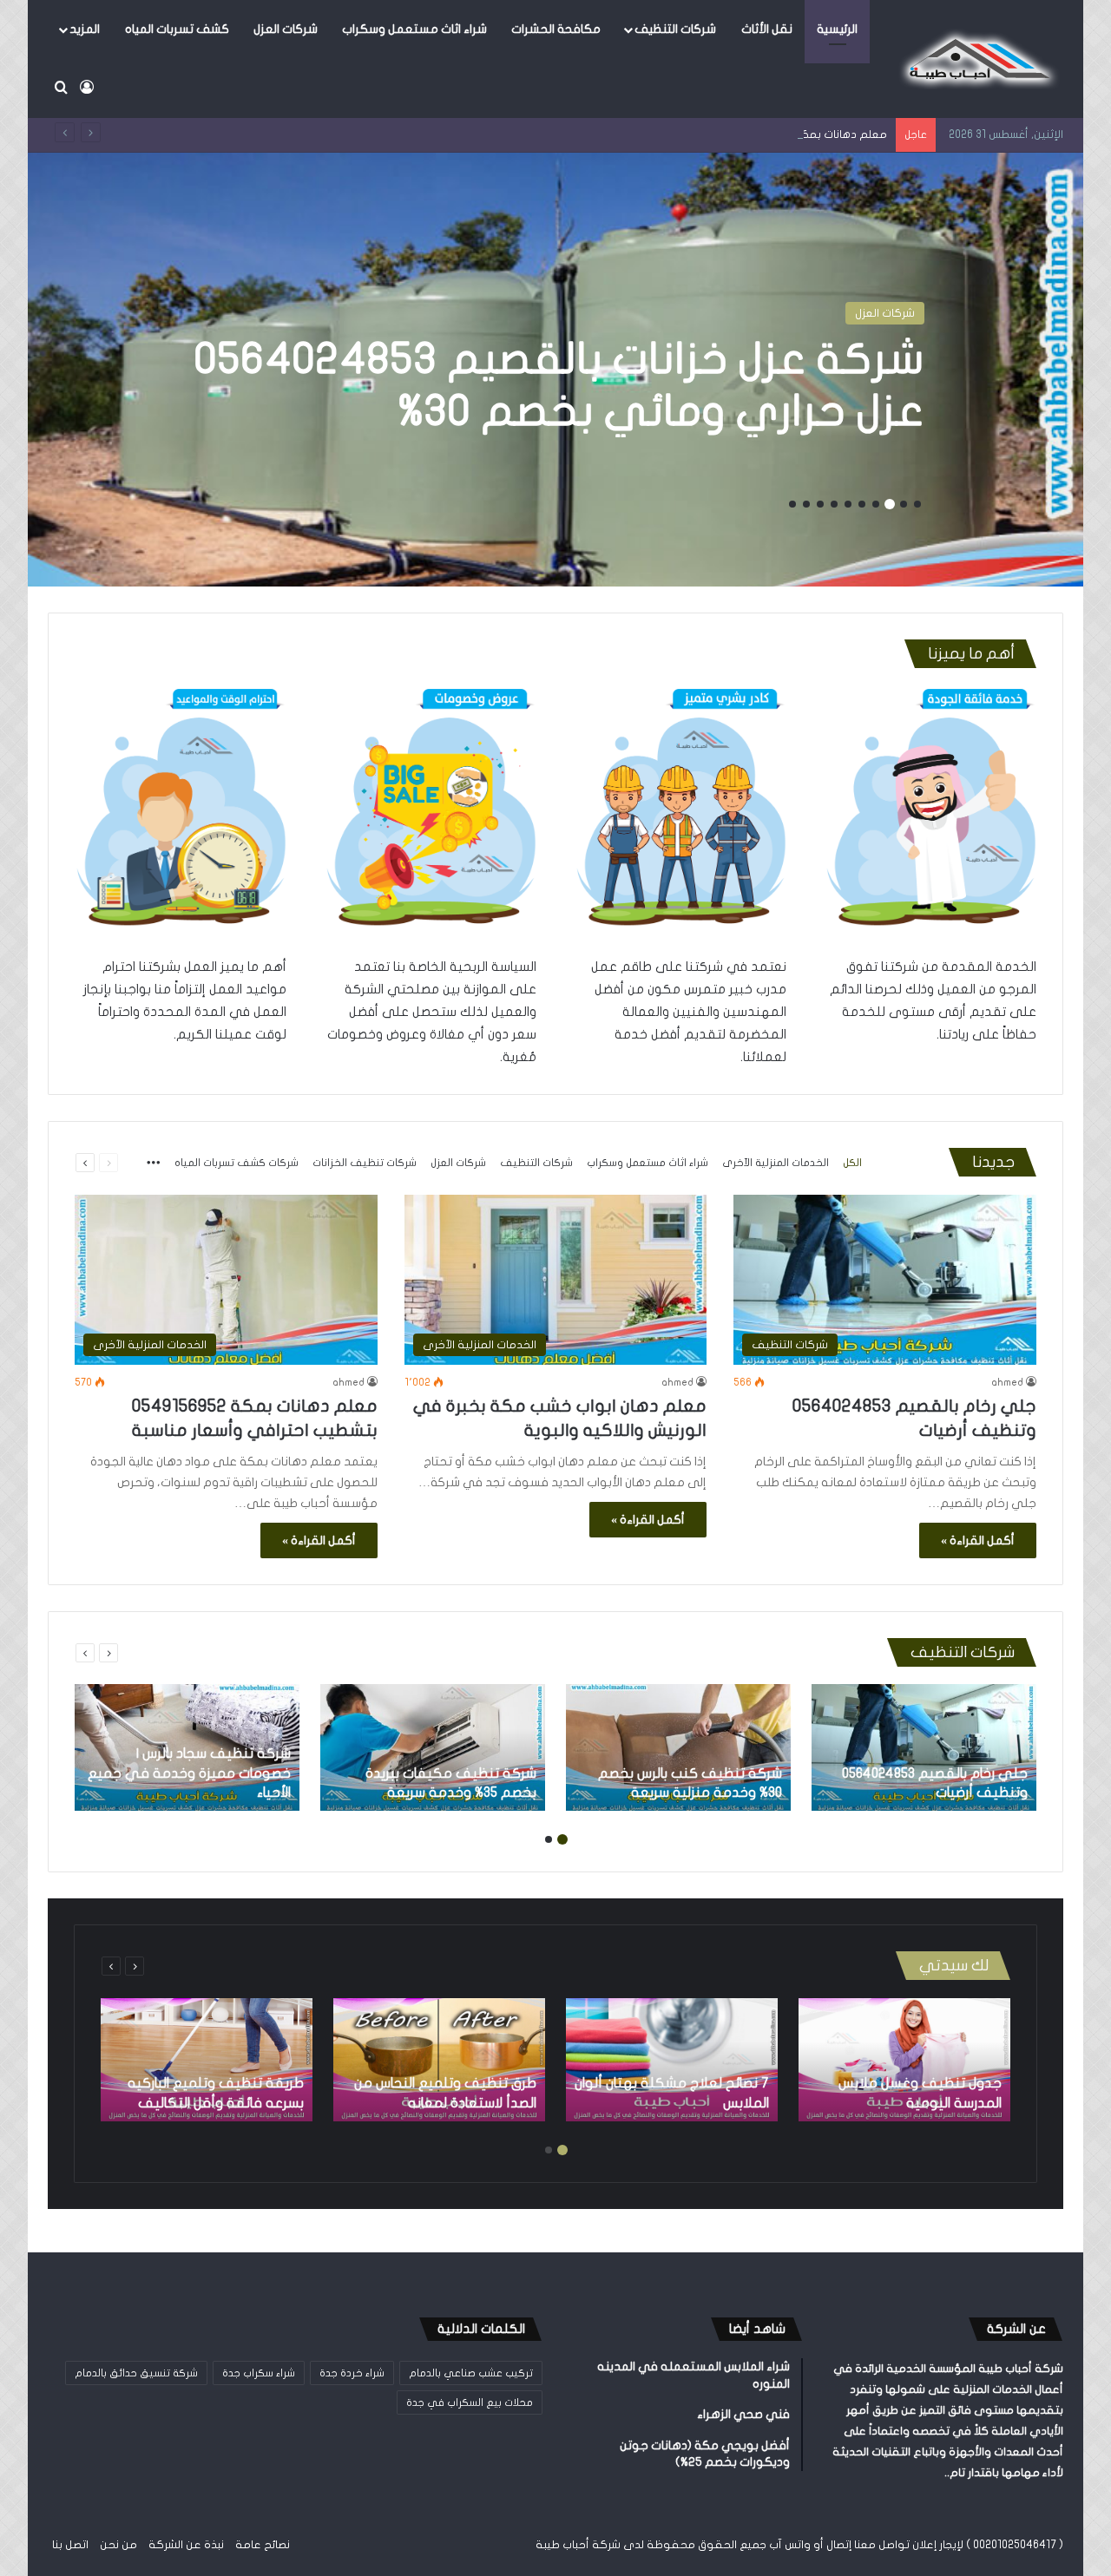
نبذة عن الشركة (186, 2545)
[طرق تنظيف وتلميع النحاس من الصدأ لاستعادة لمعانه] (439, 2060)
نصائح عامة (263, 2545)
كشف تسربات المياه (177, 29)
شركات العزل (286, 29)
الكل (852, 1163)
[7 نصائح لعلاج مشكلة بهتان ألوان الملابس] (672, 2060)
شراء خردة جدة (352, 2373)
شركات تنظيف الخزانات (365, 1163)
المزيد (85, 29)
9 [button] (806, 504)
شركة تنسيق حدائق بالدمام (136, 2373)
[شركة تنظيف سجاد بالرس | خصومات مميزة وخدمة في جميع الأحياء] (187, 1747)
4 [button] (876, 504)
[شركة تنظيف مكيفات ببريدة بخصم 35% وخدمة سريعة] (433, 1747)
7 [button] (834, 504)
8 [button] (820, 504)
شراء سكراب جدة (259, 2373)
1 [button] (917, 504)
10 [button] (792, 504)
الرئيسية (837, 29)
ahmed (1007, 1382)
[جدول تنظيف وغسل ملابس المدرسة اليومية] (904, 2060)
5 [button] (862, 504)
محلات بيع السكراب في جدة (470, 2402)
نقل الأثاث (767, 29)
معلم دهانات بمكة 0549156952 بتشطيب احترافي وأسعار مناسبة (730, 134)
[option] (555, 370)
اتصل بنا (70, 2545)
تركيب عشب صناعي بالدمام (471, 2373)
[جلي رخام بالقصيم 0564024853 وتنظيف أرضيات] (924, 1747)
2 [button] (904, 504)
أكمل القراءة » (978, 1540)
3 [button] (890, 504)
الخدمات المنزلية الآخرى (858, 313)
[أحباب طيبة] (976, 59)
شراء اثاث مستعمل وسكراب (414, 29)
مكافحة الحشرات (556, 29)
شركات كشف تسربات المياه (237, 1163)
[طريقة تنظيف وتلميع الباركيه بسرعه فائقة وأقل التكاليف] (207, 2060)
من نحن (118, 2545)
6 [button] (848, 504)
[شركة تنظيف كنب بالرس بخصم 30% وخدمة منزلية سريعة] (678, 1747)
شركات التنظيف (675, 29)
